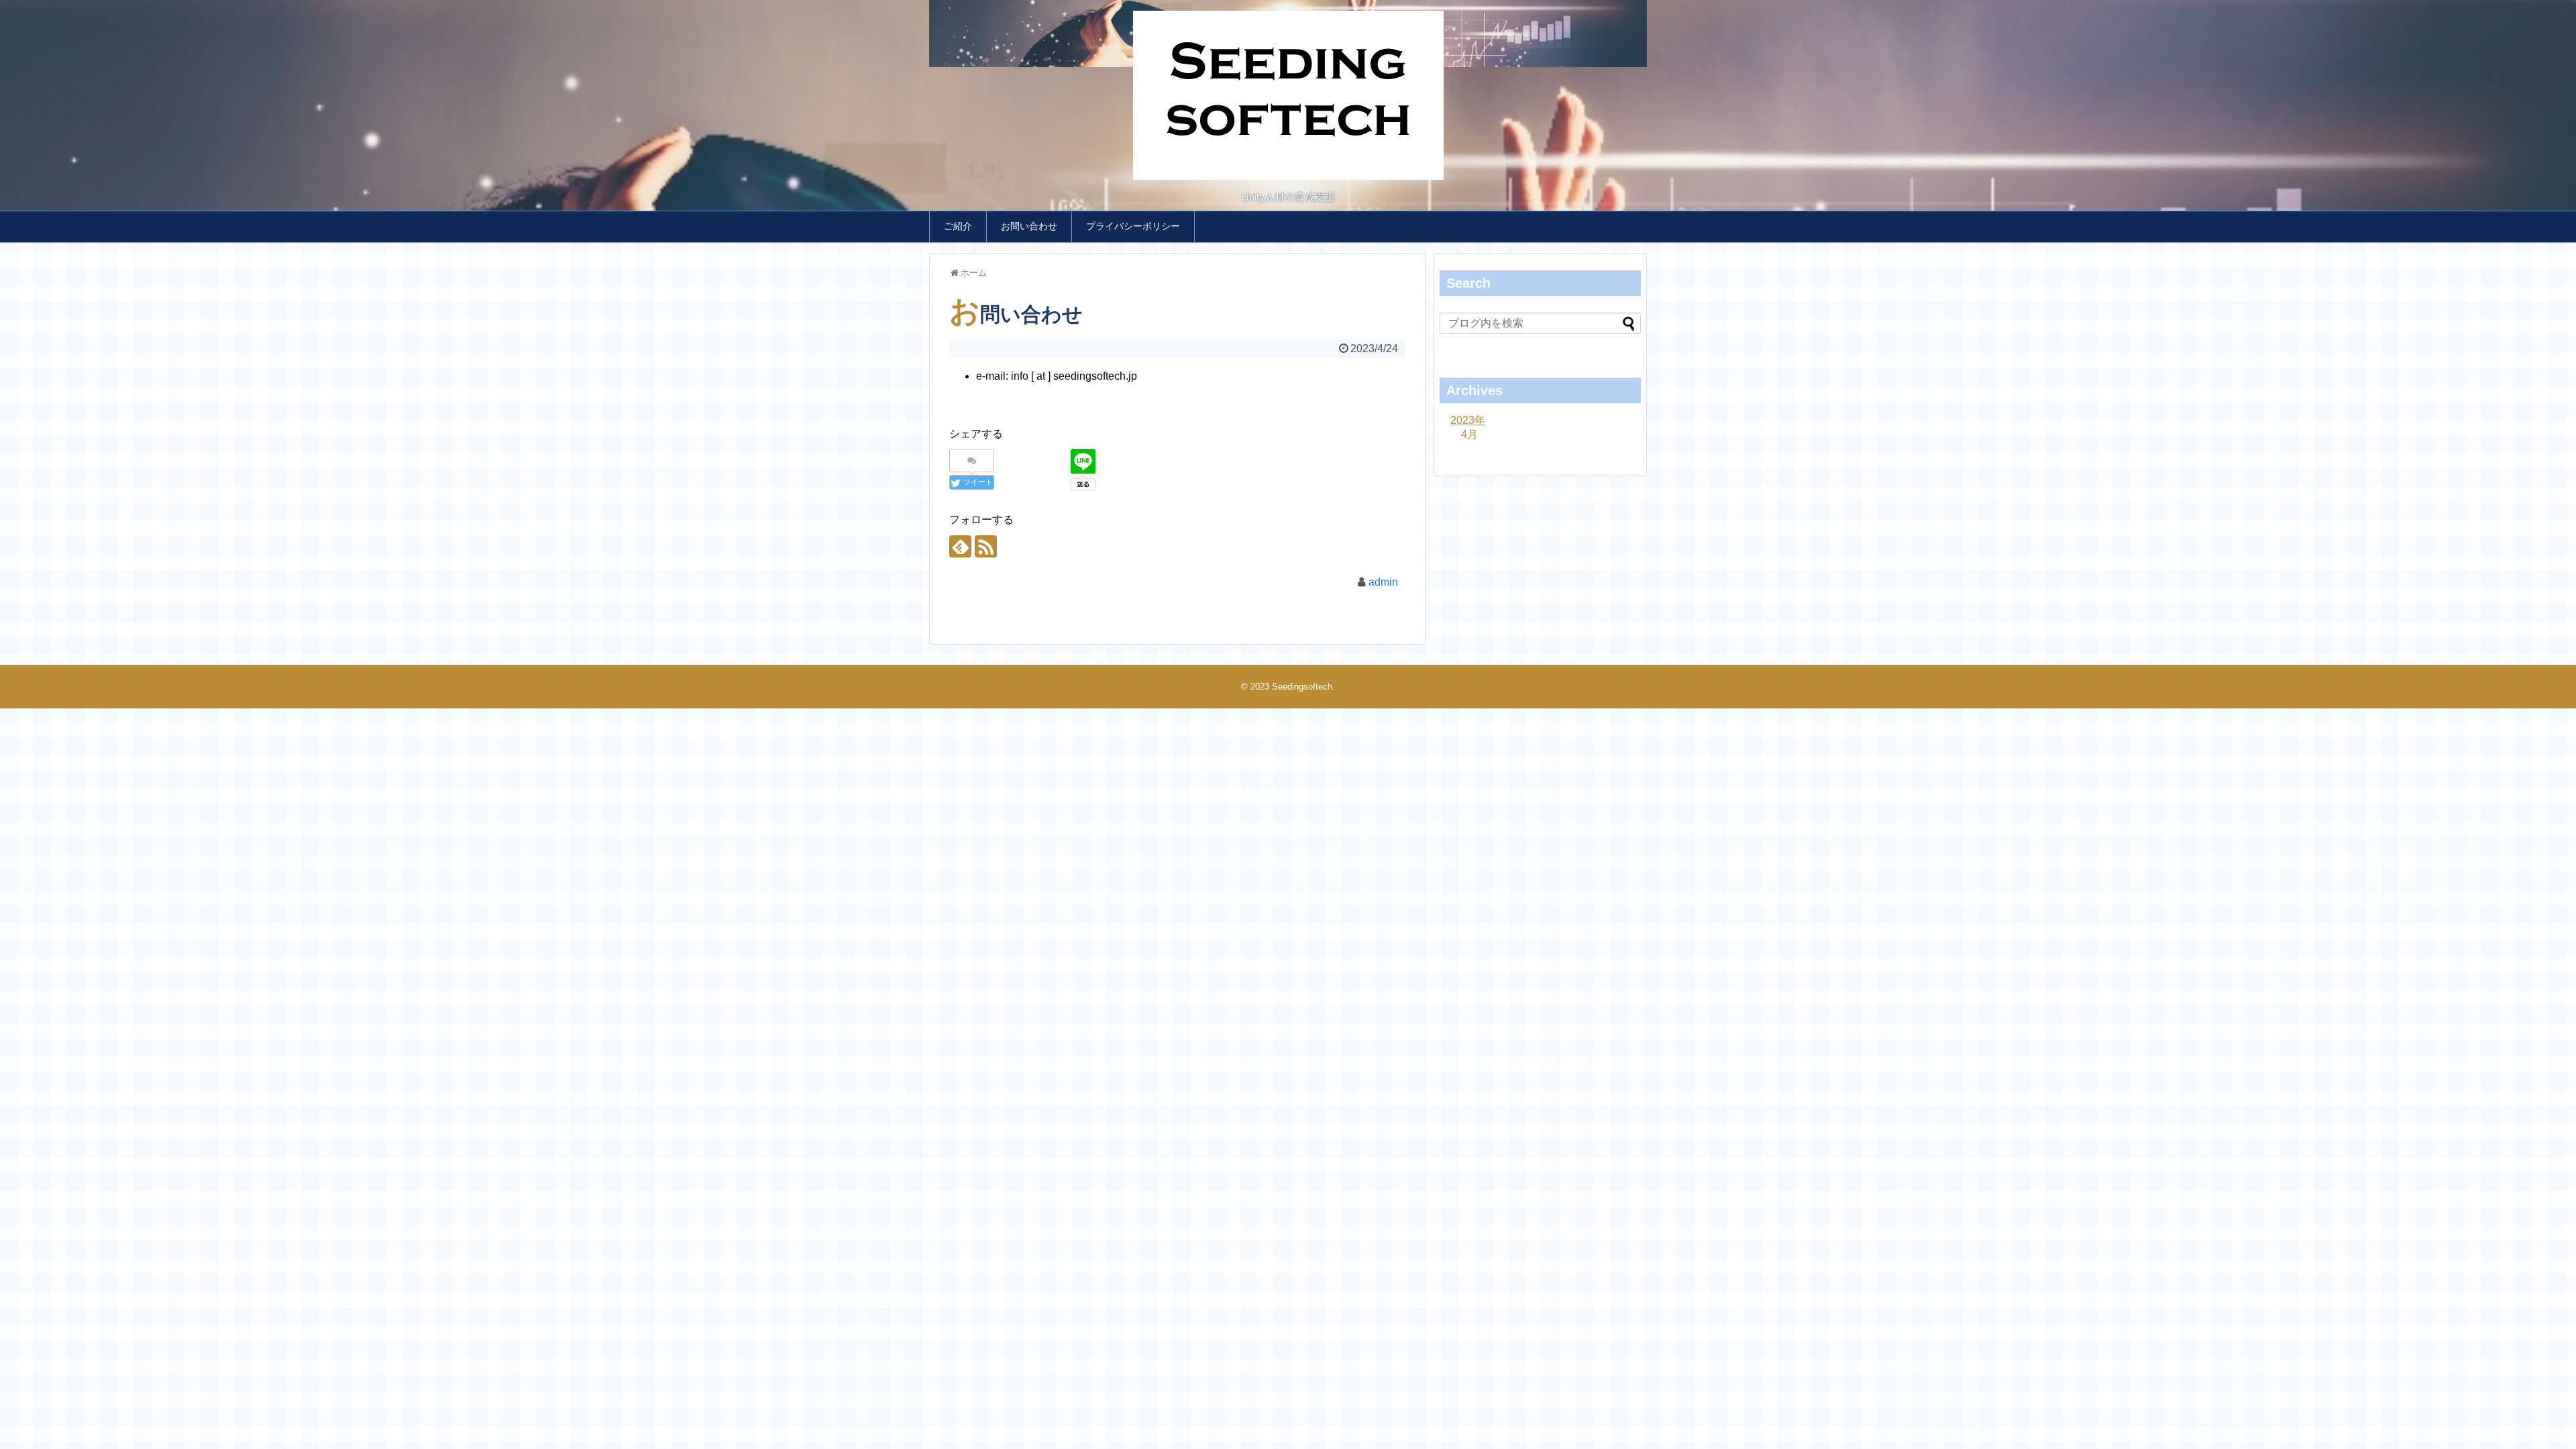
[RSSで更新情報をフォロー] (986, 546)
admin (1383, 582)
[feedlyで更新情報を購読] (960, 546)
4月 (1469, 434)
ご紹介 (958, 226)
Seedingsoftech (1302, 687)
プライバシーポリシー (1133, 226)
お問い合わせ (1029, 226)
